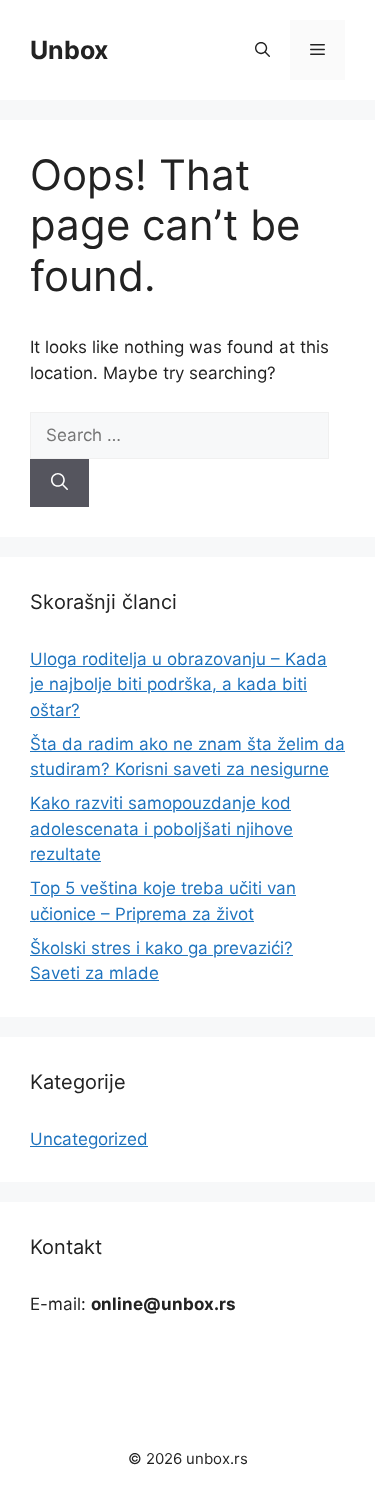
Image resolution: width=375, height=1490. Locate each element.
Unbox (69, 50)
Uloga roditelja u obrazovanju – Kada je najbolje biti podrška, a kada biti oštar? (178, 684)
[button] (262, 50)
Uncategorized (89, 1139)
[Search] (59, 483)
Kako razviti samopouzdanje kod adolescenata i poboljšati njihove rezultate (161, 828)
